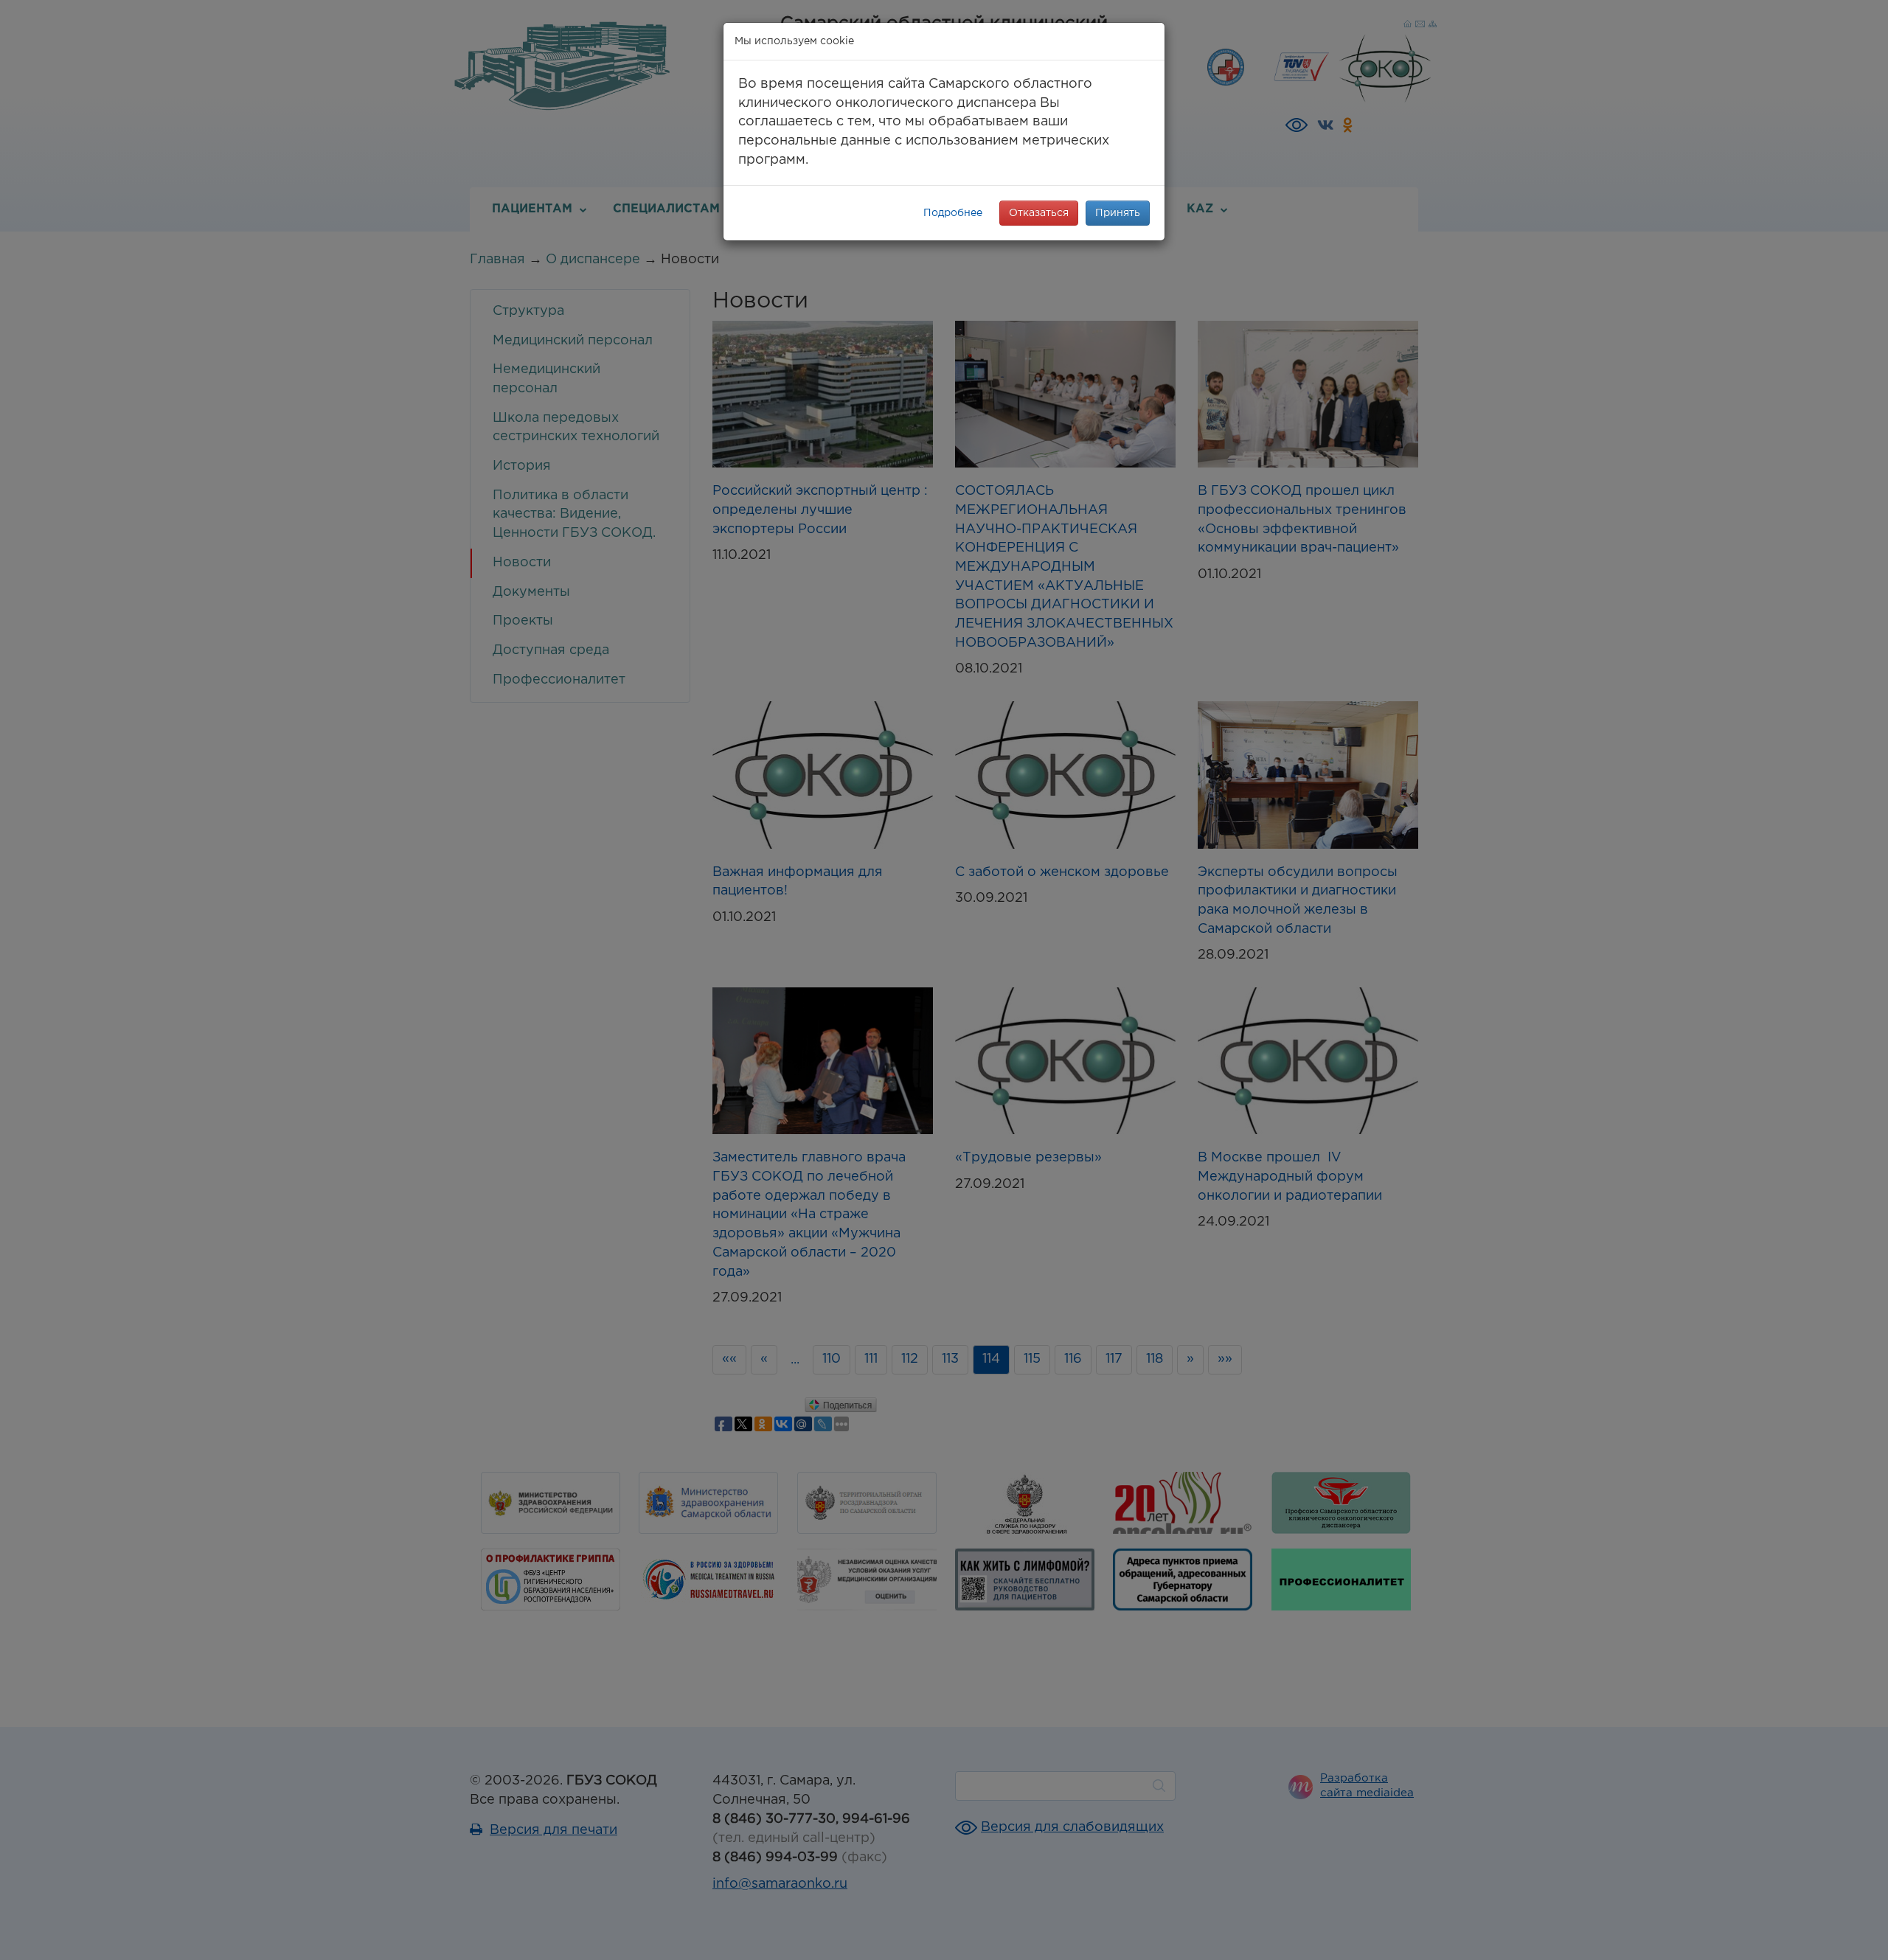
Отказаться (1039, 213)
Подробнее (953, 213)
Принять (1118, 213)
